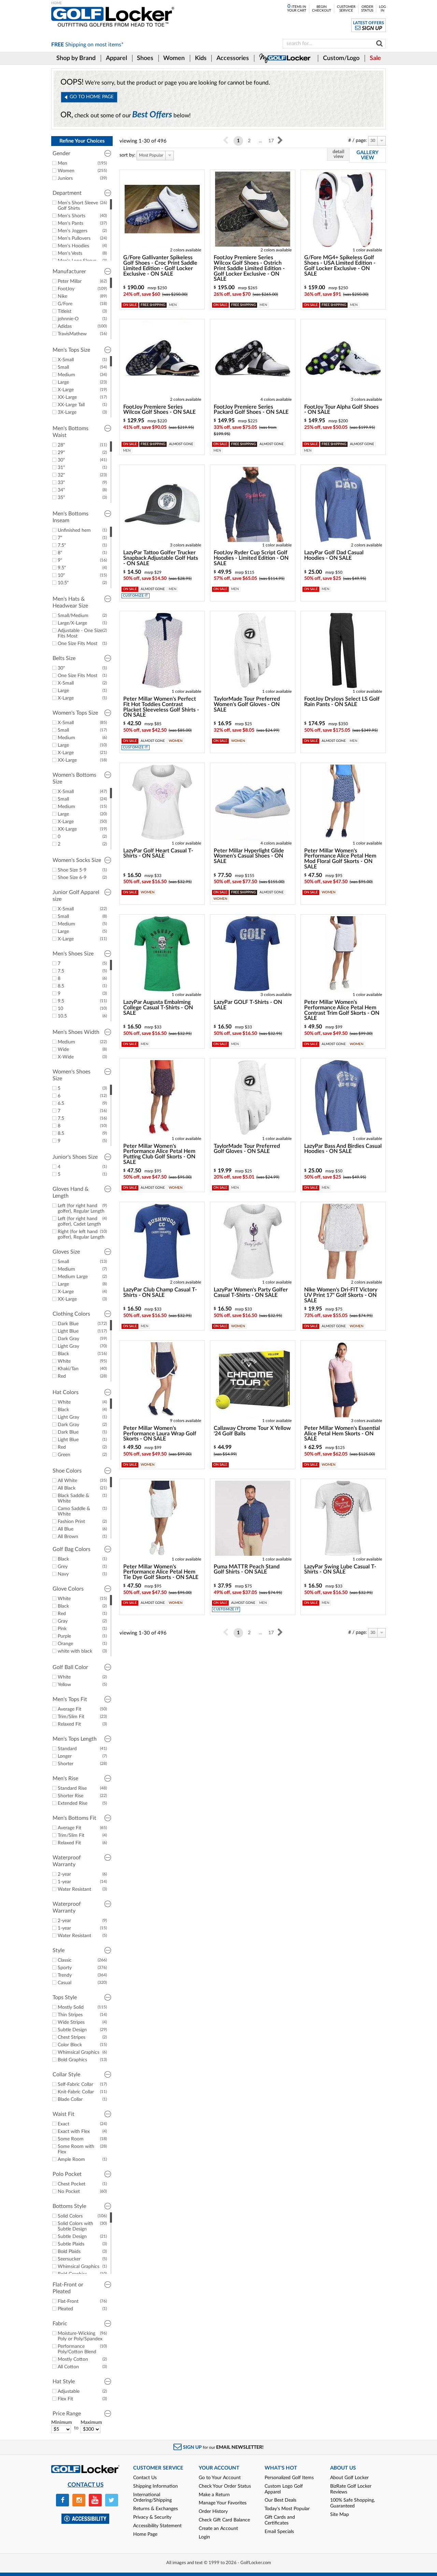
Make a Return (214, 2495)
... (260, 141)
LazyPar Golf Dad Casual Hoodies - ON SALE (334, 555)
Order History (213, 2512)
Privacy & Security (152, 2517)
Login (204, 2537)
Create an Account (218, 2529)
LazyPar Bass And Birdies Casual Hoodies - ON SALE (343, 1149)
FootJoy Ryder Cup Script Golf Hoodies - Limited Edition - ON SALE (251, 558)
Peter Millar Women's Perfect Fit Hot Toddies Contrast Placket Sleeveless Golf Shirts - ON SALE (161, 707)
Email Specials (279, 2532)
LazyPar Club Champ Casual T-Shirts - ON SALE (160, 1292)
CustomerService (346, 9)
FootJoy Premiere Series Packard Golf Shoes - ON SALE (251, 410)
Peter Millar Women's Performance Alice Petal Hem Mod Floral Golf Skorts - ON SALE (340, 859)
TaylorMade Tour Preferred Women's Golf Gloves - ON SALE (247, 704)
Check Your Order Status (225, 2486)
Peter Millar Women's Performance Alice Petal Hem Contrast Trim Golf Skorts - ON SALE (342, 1010)
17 (271, 141)
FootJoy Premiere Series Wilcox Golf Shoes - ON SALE (159, 410)
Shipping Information (156, 2486)
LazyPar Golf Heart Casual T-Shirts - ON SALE (158, 853)
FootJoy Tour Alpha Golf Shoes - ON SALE (341, 410)
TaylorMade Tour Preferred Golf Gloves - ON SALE (247, 1149)
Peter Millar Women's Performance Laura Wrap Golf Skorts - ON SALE (160, 1434)
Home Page (145, 2534)
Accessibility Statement (157, 2526)
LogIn (382, 9)
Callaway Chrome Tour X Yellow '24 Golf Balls (252, 1431)
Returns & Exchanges (156, 2509)
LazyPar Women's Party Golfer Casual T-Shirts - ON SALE (251, 1292)
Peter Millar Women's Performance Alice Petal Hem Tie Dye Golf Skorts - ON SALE (161, 1572)
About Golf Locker (349, 2478)
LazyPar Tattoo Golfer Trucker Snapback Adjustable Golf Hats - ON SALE (161, 558)
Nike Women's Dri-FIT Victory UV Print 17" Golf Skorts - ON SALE (341, 1295)
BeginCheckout (322, 9)
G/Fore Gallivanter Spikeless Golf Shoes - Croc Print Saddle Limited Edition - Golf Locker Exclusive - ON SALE (160, 266)
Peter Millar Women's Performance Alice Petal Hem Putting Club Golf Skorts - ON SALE (159, 1154)
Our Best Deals (280, 2500)
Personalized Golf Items (289, 2478)
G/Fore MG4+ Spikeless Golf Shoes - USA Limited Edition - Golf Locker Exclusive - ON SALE (340, 266)
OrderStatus (367, 9)
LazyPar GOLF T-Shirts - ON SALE (248, 1005)
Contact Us (145, 2478)
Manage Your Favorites (223, 2503)
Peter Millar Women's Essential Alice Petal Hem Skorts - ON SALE (342, 1434)
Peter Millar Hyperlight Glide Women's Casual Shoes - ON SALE (249, 856)
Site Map (340, 2515)
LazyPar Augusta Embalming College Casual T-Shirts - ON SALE (158, 1008)
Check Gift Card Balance (224, 2520)
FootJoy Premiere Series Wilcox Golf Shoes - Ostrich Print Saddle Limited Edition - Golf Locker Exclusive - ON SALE (249, 268)
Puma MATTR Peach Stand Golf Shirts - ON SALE (247, 1569)
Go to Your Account (220, 2478)
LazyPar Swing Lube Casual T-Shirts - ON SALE (340, 1569)
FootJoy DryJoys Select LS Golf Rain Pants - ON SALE (342, 702)
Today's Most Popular (287, 2509)
